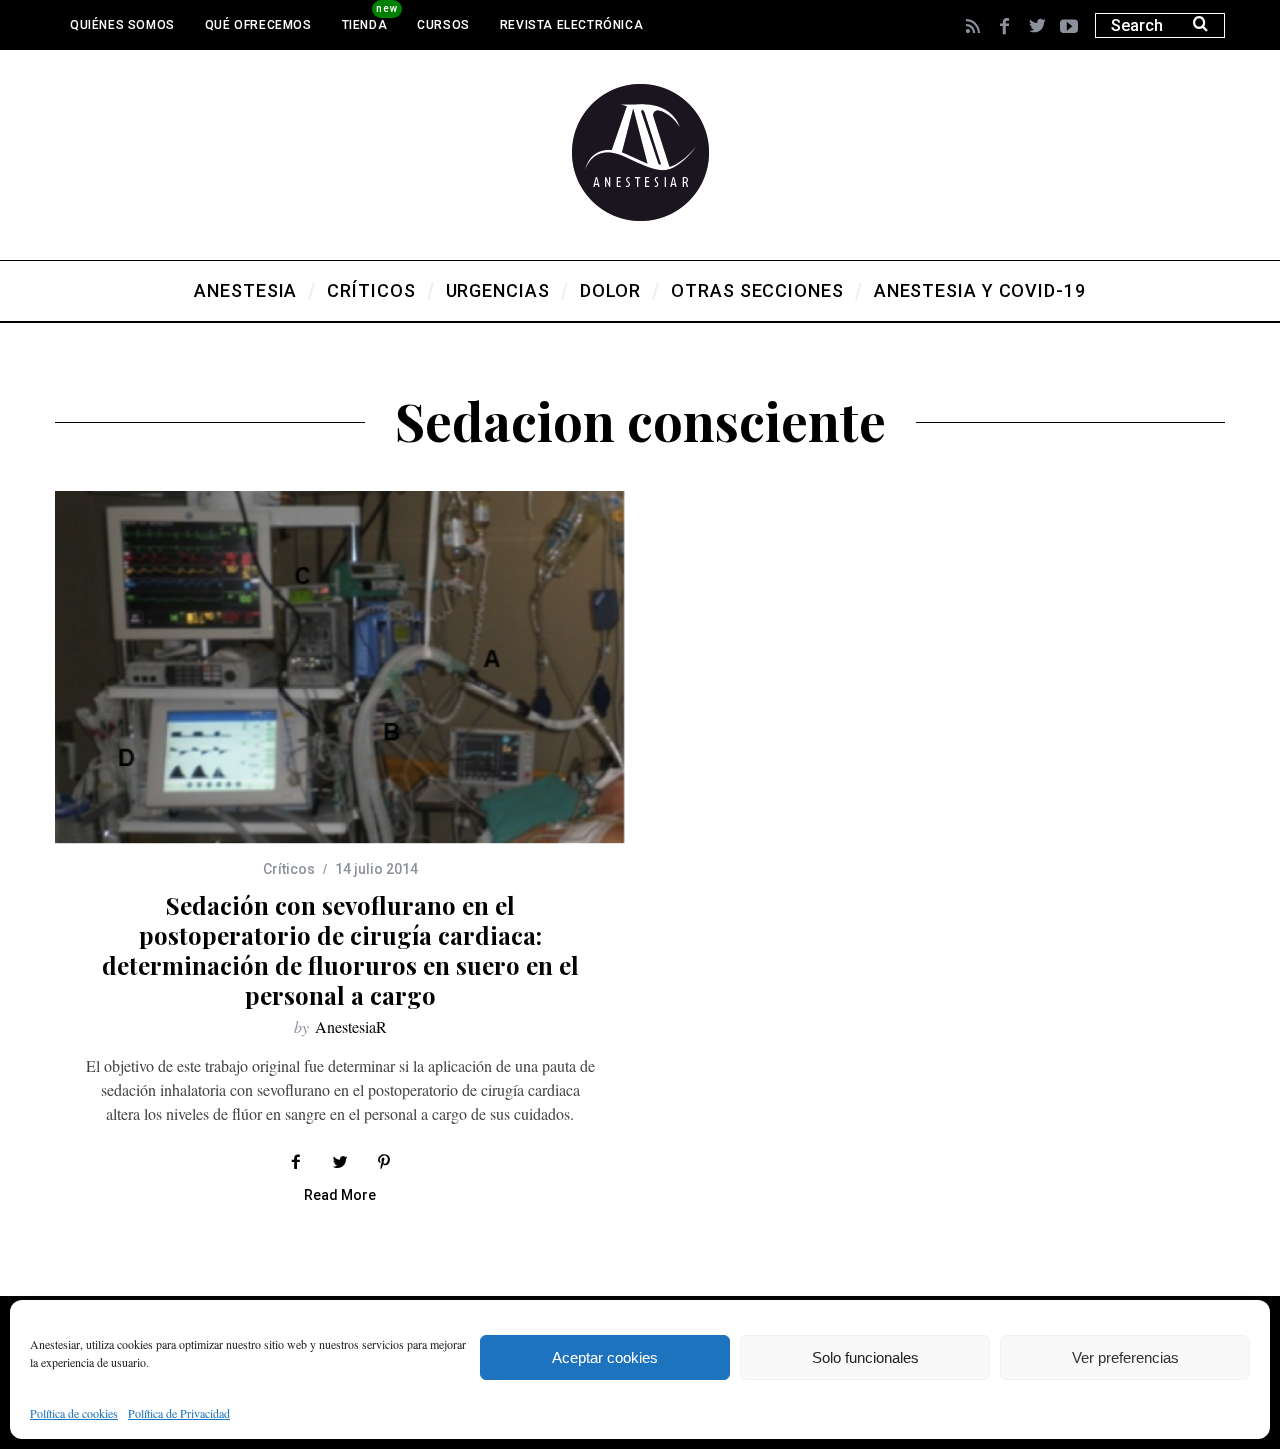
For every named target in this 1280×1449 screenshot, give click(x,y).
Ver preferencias (1125, 1357)
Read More (340, 1195)
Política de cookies (74, 1413)
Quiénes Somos (122, 25)
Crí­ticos (289, 869)
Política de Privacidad (179, 1413)
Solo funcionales (865, 1357)
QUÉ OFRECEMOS (258, 25)
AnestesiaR (351, 1026)
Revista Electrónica (571, 25)
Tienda (365, 25)
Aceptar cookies (605, 1357)
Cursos (443, 25)
